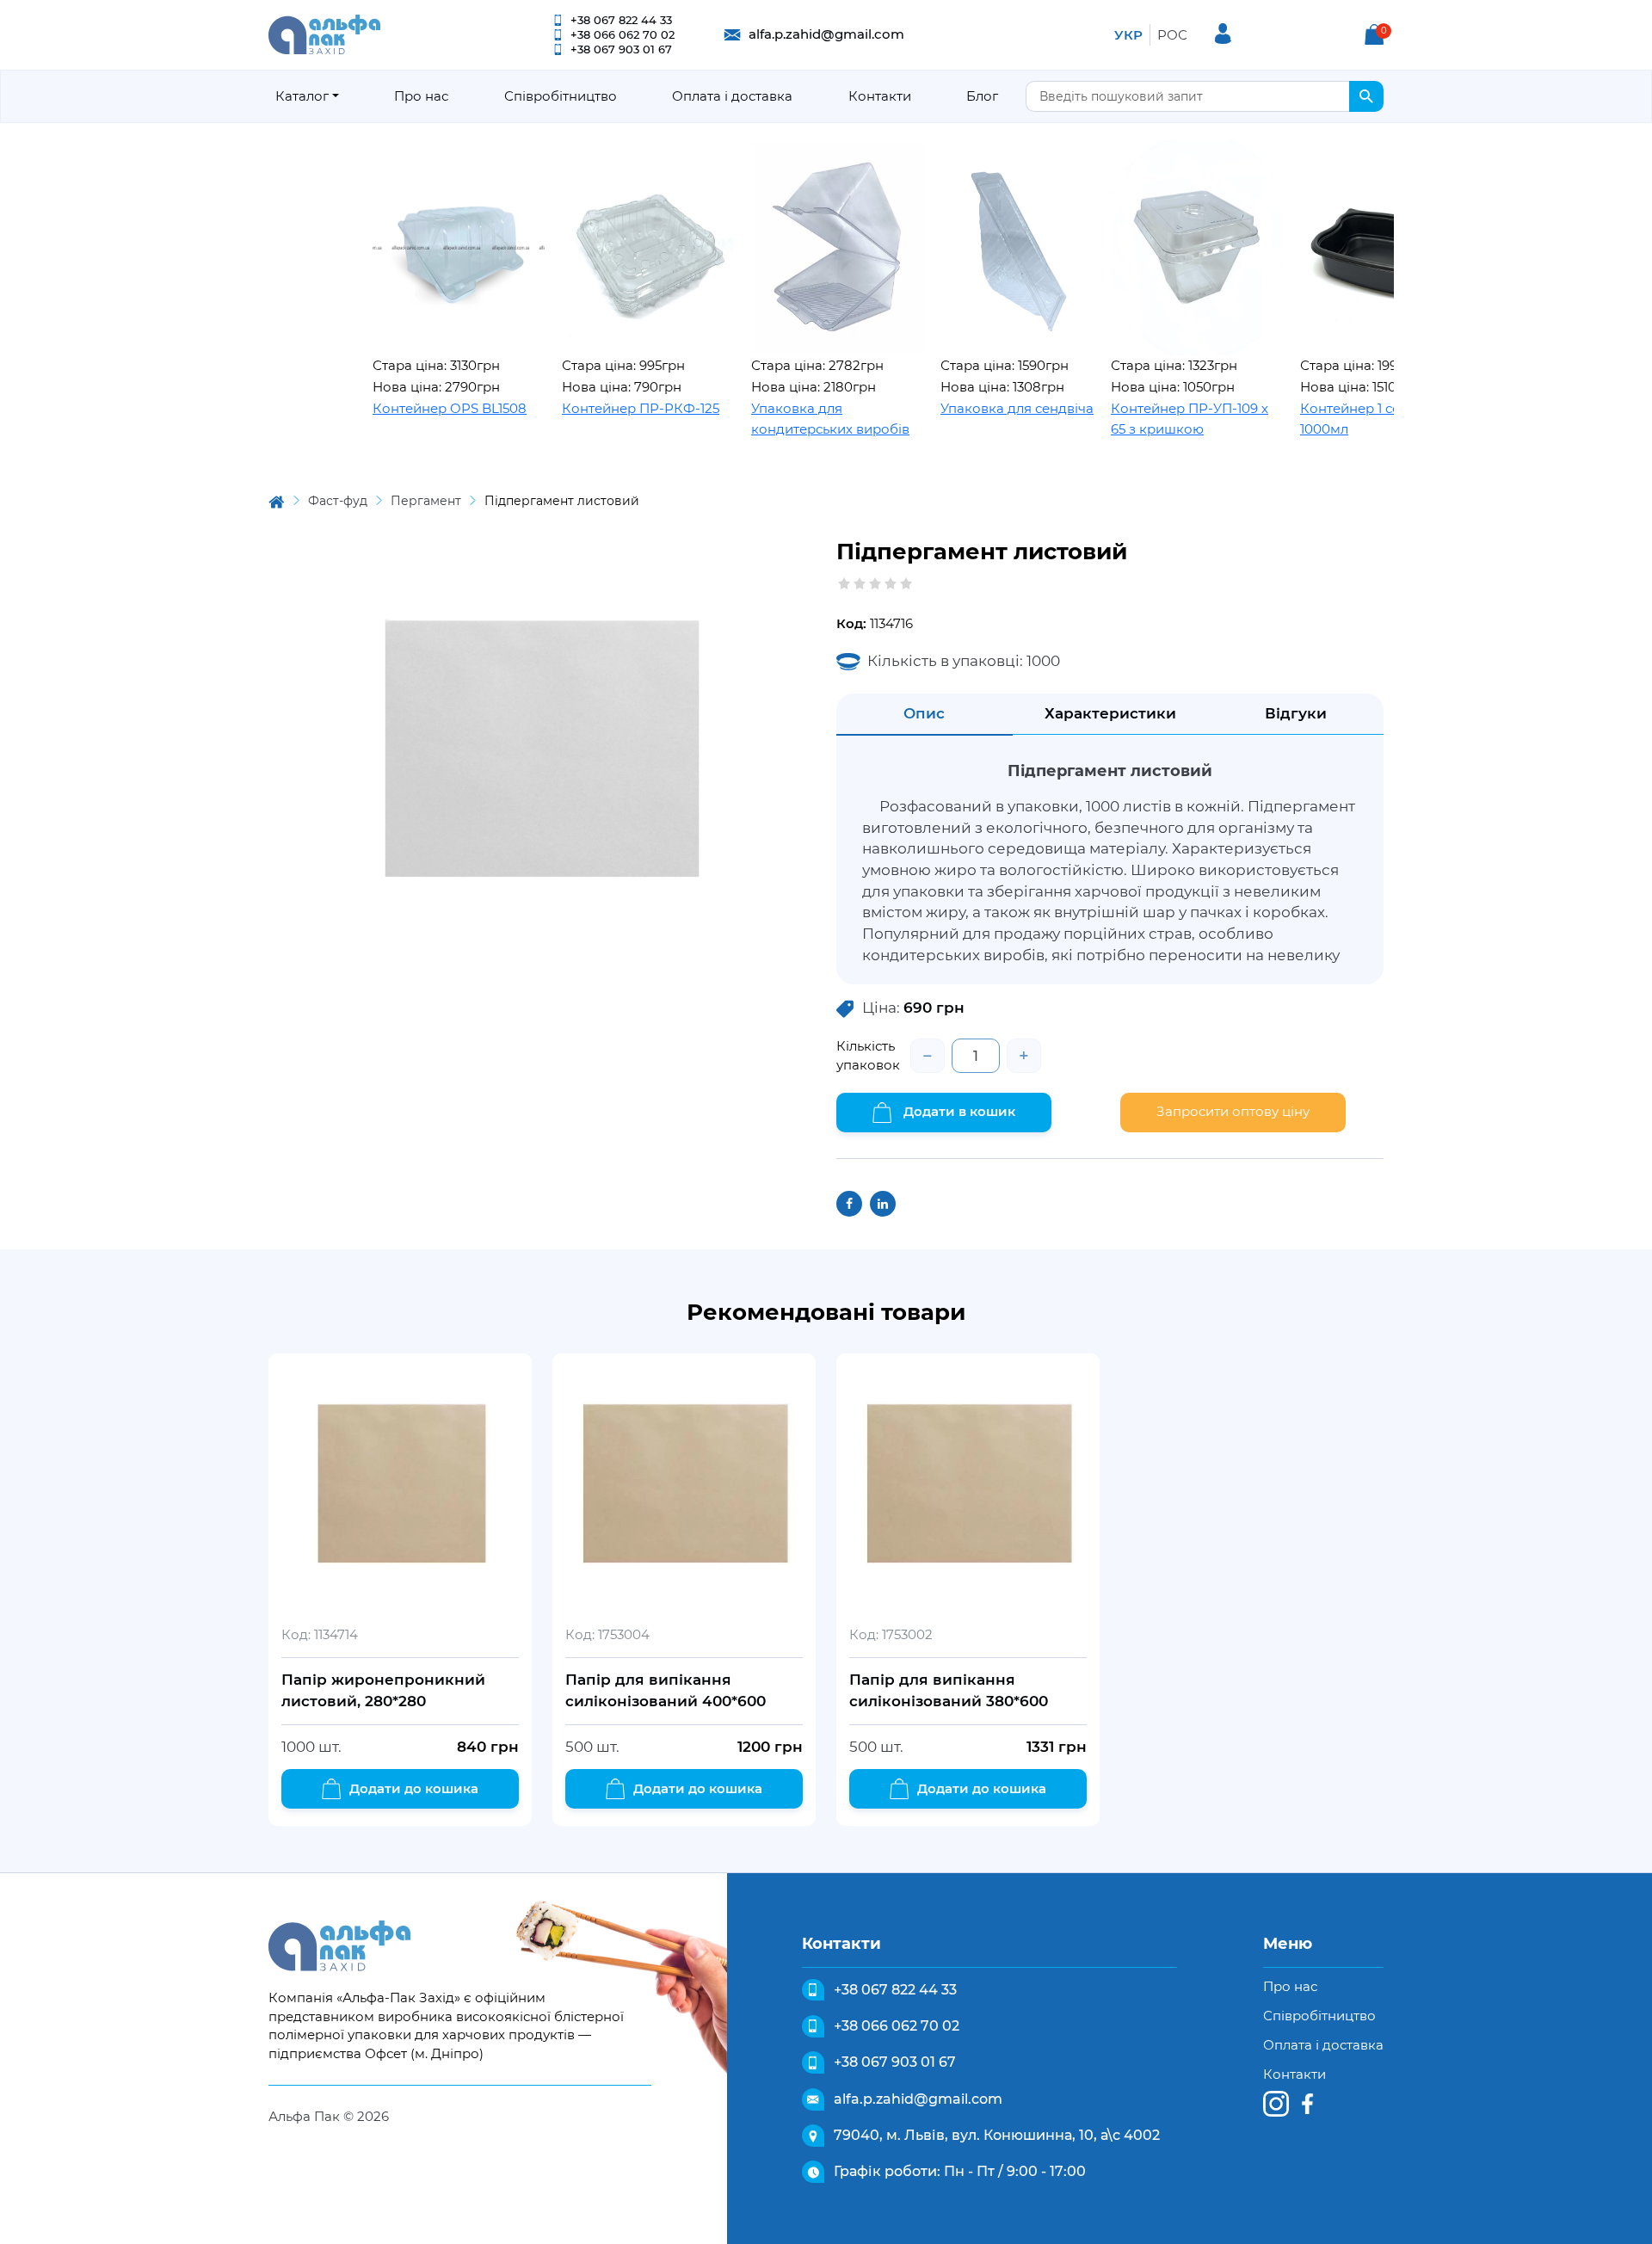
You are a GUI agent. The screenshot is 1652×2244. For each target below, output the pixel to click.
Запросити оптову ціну (1233, 1111)
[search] (1366, 96)
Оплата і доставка (732, 96)
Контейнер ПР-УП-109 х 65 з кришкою (1130, 419)
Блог (982, 96)
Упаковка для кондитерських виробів (771, 419)
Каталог (302, 96)
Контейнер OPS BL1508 (390, 408)
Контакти (880, 96)
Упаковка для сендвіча (958, 408)
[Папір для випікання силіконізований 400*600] (684, 1485)
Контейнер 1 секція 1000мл (1304, 419)
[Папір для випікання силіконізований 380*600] (968, 1485)
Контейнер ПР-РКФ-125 (581, 408)
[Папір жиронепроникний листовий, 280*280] (400, 1485)
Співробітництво (561, 96)
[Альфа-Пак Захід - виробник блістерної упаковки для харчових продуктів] (324, 33)
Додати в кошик (958, 1111)
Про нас (421, 96)
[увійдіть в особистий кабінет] (1223, 34)
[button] (1374, 34)
